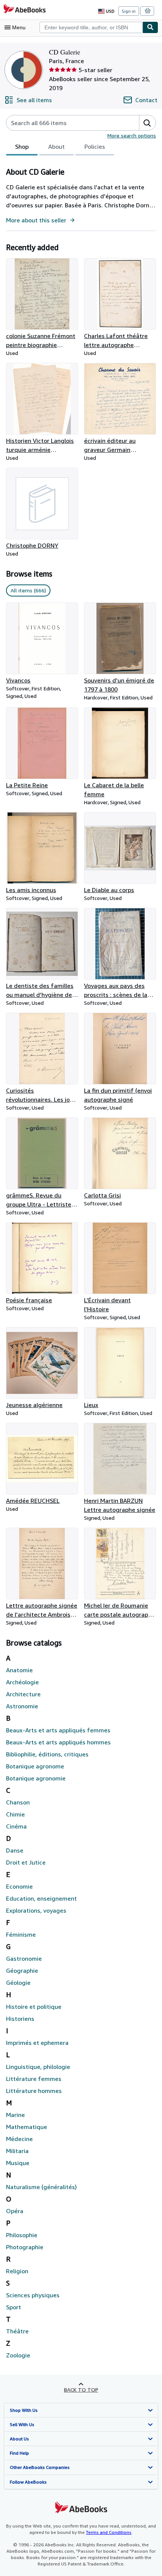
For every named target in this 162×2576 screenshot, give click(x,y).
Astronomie (22, 1706)
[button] (147, 123)
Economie (19, 1886)
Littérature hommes (34, 2091)
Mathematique (27, 2127)
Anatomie (19, 1670)
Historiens (20, 2019)
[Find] (150, 27)
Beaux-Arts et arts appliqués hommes (58, 1742)
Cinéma (16, 1826)
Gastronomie (24, 1958)
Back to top (81, 2390)
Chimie (15, 1814)
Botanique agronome (35, 1766)
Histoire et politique (34, 2007)
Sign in (129, 11)
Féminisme (21, 1934)
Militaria (17, 2151)
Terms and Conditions (109, 2532)
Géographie (22, 1971)
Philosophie (22, 2235)
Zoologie (18, 2355)
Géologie (18, 1983)
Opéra (15, 2211)
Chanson (18, 1802)
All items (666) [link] (28, 590)
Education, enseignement (41, 1898)
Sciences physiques (33, 2295)
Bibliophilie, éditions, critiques (47, 1754)
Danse (15, 1850)
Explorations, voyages (36, 1910)
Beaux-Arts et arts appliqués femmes (58, 1730)
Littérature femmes (34, 2079)
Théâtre (17, 2331)
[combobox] (91, 27)
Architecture (23, 1694)
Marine (15, 2115)
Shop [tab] (22, 146)
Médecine (19, 2139)
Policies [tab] (95, 146)
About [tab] (57, 146)
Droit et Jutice (26, 1862)
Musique (18, 2163)
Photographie (25, 2247)
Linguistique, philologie (38, 2067)
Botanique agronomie (36, 1778)
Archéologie (22, 1682)
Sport (14, 2307)
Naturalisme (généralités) (41, 2187)
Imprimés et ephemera (37, 2043)
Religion (17, 2271)
